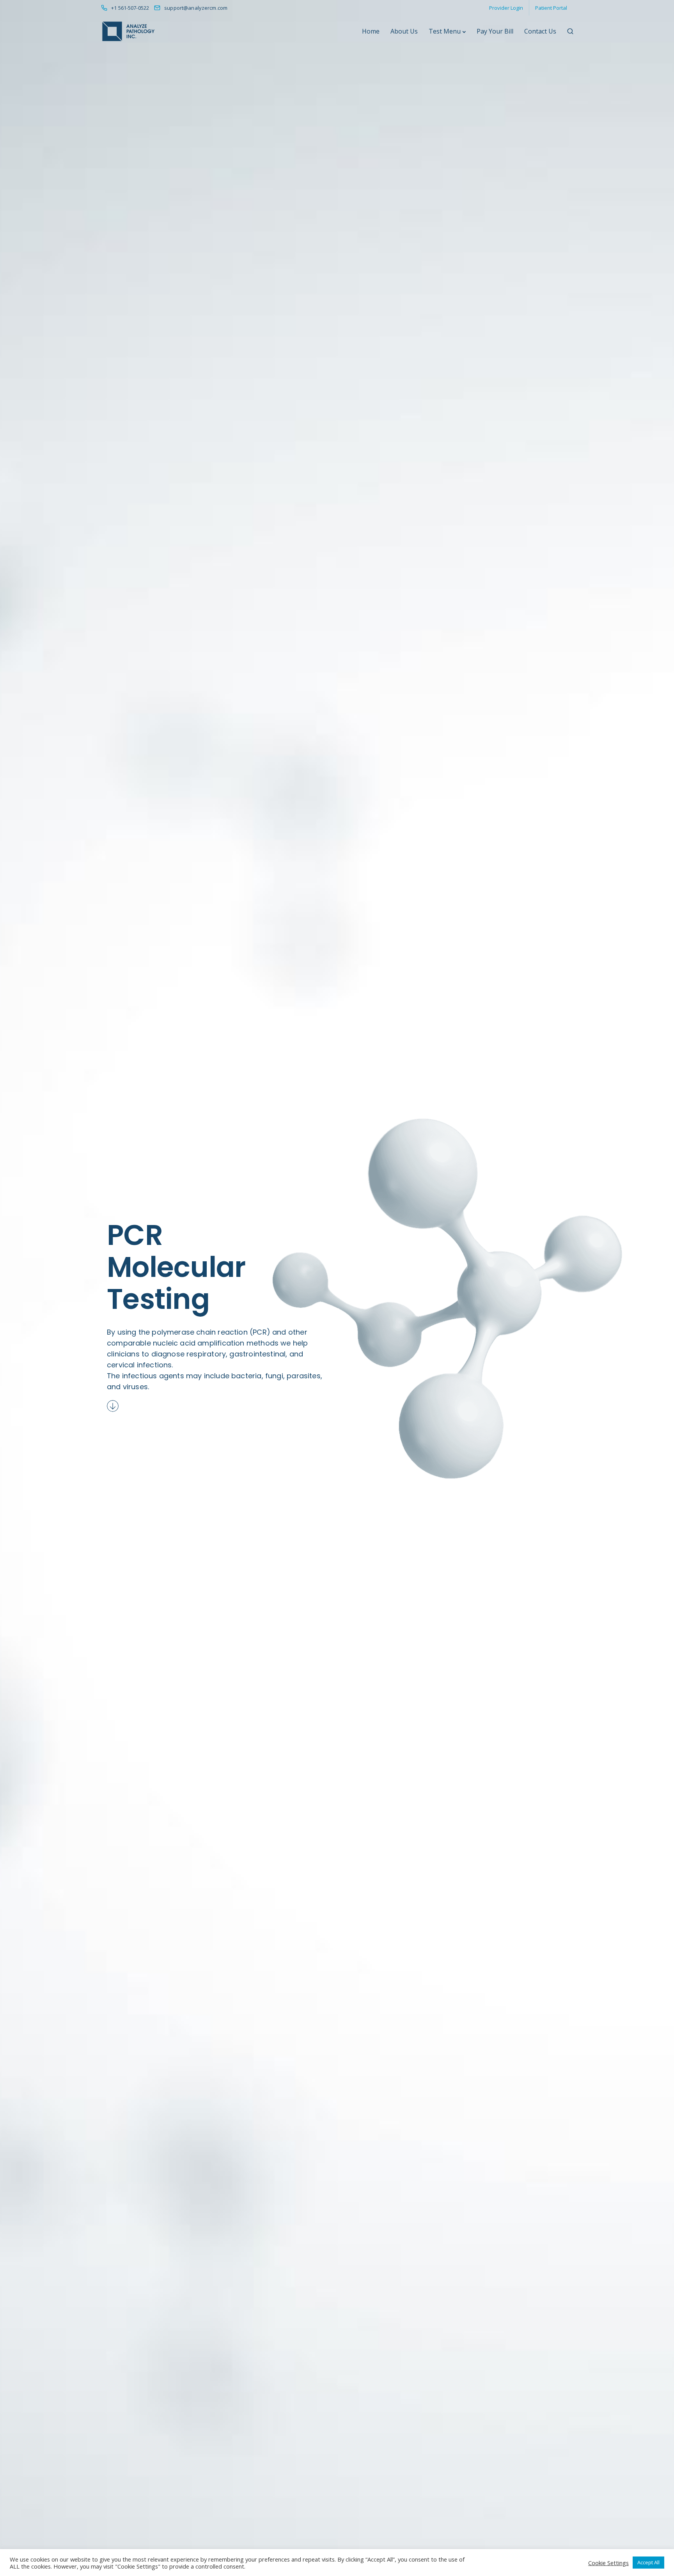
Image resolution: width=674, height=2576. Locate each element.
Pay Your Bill (495, 31)
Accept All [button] (648, 2562)
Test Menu (445, 31)
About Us (404, 31)
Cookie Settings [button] (608, 2563)
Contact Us (540, 31)
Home (371, 31)
